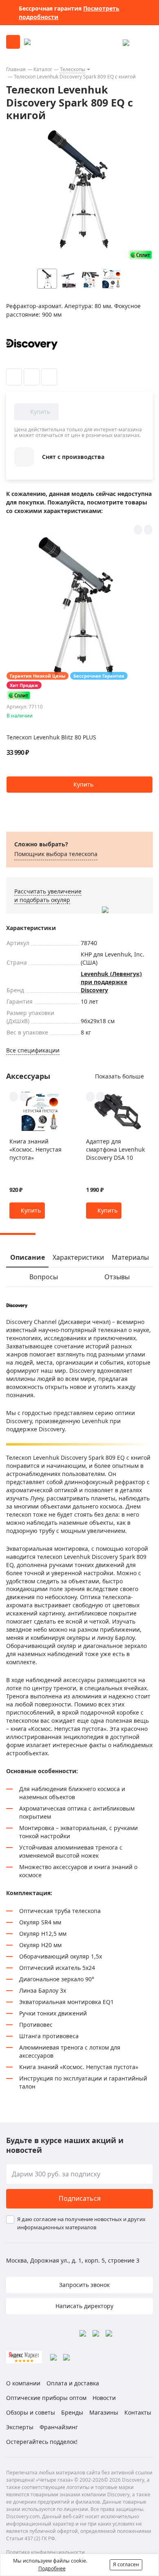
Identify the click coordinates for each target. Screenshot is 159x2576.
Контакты (138, 2412)
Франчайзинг (59, 2427)
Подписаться (80, 2198)
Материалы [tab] (130, 1257)
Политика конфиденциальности (45, 2552)
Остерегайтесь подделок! (42, 2442)
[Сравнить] (32, 377)
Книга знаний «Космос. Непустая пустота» (35, 1149)
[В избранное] (14, 377)
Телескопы (73, 69)
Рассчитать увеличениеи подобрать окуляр (48, 896)
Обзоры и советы (31, 2412)
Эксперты (20, 2427)
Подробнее (52, 2568)
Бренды (72, 2412)
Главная (16, 69)
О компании (23, 2383)
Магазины (104, 2412)
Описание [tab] (28, 1257)
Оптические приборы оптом (46, 2398)
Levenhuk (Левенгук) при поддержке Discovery (111, 982)
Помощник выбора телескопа (56, 854)
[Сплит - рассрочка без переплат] (141, 255)
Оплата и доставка (73, 2383)
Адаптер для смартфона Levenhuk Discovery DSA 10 (115, 1149)
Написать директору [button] (84, 2306)
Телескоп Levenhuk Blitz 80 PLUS (51, 737)
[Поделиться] (49, 377)
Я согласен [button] (126, 2564)
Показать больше (119, 1076)
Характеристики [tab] (78, 1257)
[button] (128, 279)
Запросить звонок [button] (84, 2285)
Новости (104, 2398)
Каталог (43, 69)
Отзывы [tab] (117, 1277)
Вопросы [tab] (44, 1277)
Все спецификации (33, 1050)
